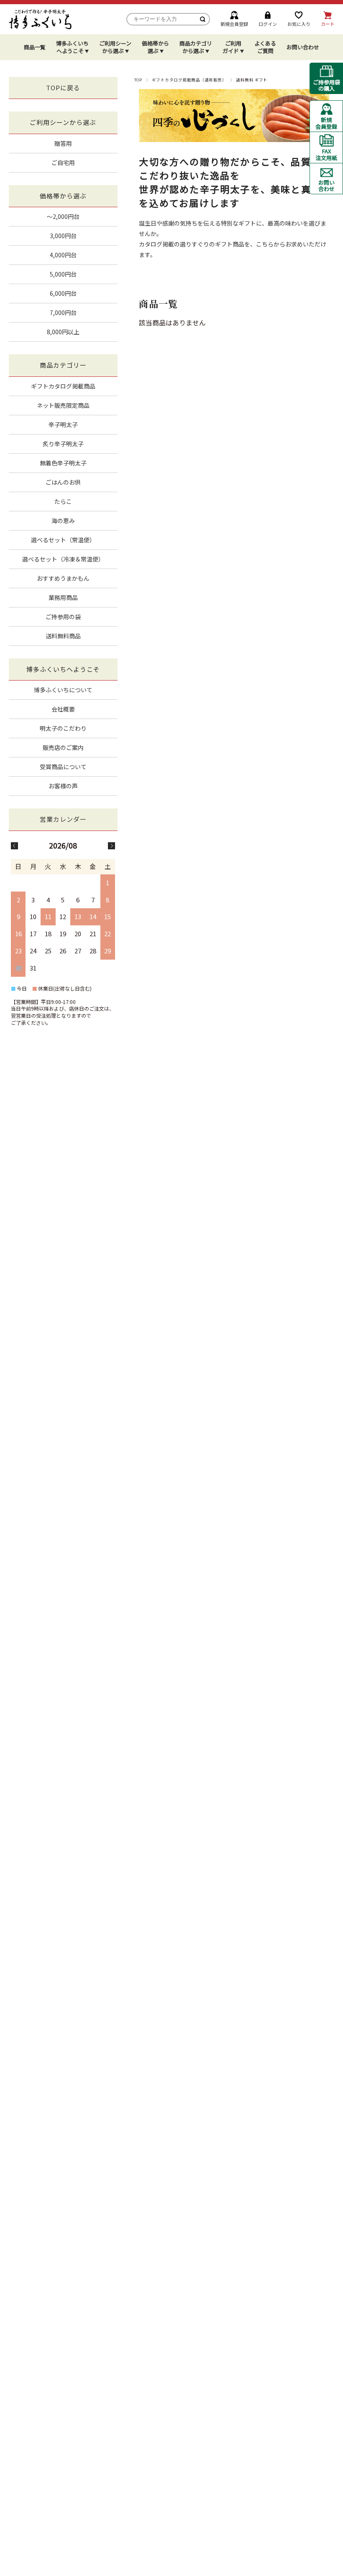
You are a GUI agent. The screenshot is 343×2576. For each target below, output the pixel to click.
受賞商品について (63, 767)
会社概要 (63, 709)
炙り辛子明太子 (63, 444)
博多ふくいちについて (63, 690)
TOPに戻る (63, 88)
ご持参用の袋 (63, 617)
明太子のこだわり (63, 728)
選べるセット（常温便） (63, 540)
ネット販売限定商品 (63, 405)
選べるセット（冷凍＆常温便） (63, 559)
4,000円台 (63, 255)
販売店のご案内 (63, 747)
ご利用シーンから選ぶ (115, 47)
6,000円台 (63, 293)
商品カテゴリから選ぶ (196, 47)
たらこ (63, 501)
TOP (138, 80)
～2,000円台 (63, 216)
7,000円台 (63, 312)
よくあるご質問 (265, 47)
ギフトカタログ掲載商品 (63, 386)
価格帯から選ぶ (155, 47)
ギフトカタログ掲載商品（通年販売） (189, 80)
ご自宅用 (63, 163)
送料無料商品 (63, 636)
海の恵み (63, 521)
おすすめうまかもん (63, 578)
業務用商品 (63, 597)
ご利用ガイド (232, 47)
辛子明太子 (63, 424)
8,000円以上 (63, 332)
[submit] (203, 19)
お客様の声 (63, 786)
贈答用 (63, 143)
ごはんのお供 (63, 482)
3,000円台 (63, 236)
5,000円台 (63, 274)
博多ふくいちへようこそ (72, 47)
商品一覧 (35, 47)
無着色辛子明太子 (63, 463)
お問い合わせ (303, 47)
